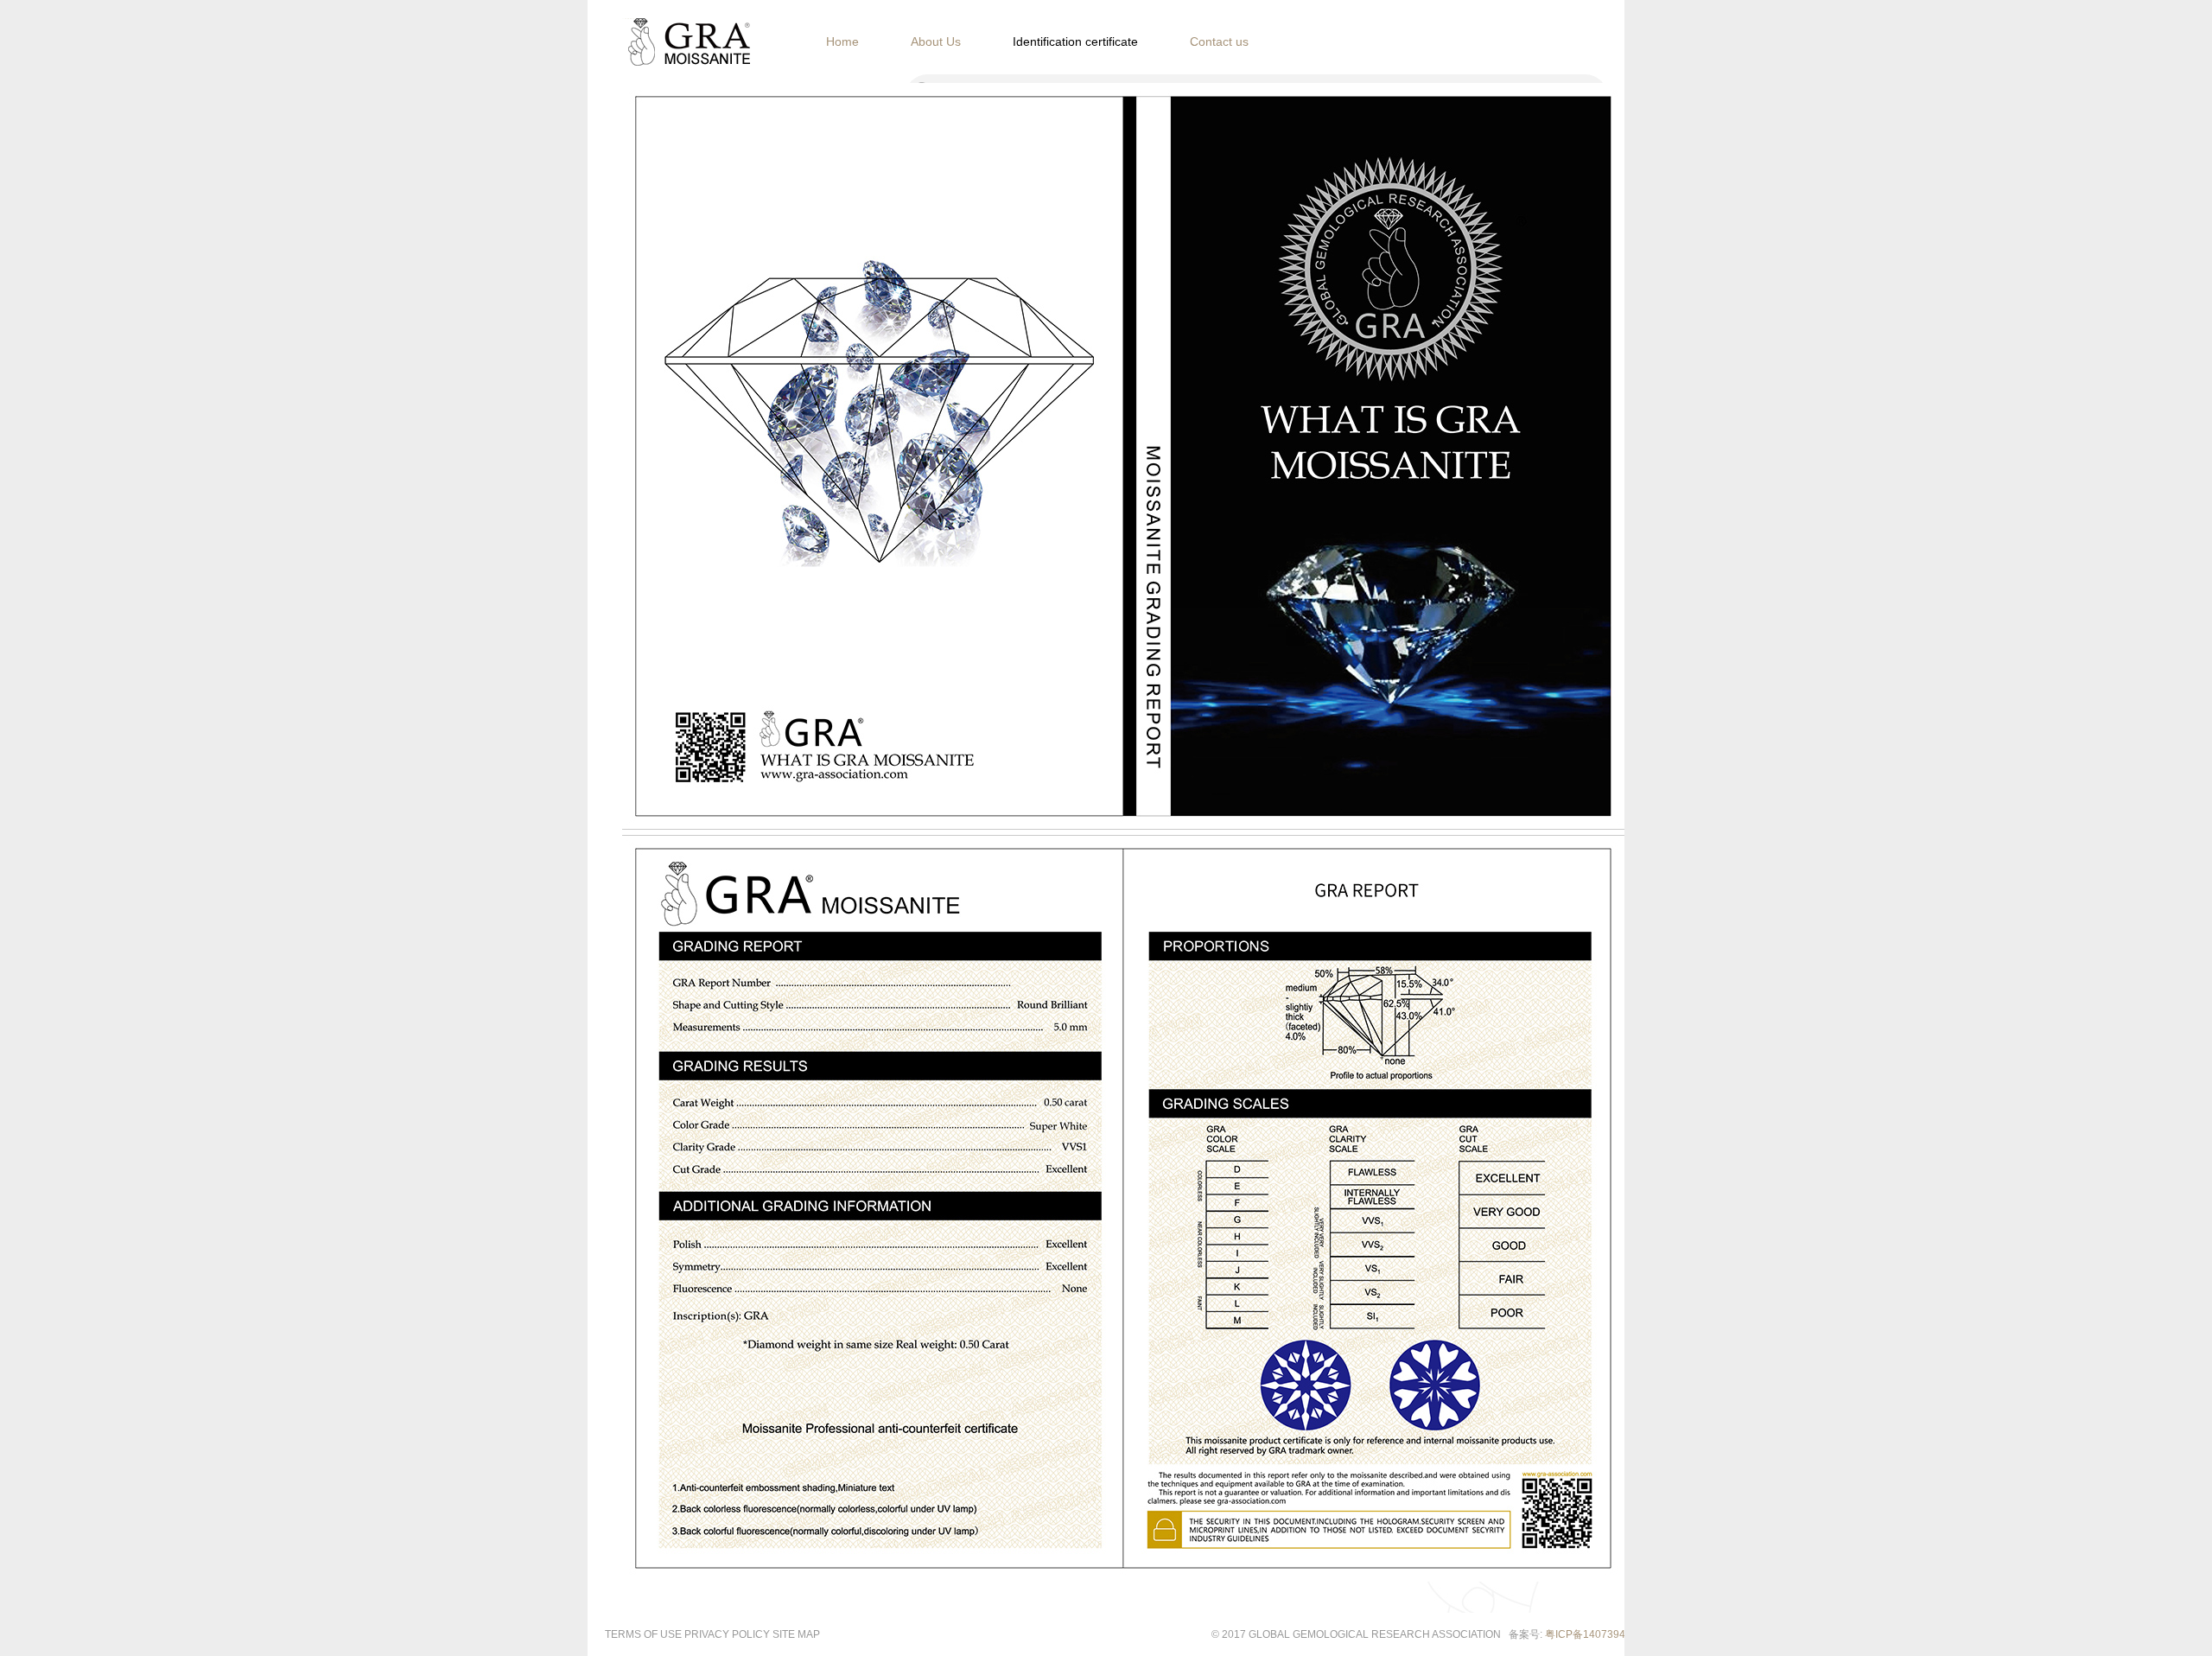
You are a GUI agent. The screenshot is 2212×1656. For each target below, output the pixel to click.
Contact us (1219, 41)
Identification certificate (1075, 41)
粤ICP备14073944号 (1593, 1634)
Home (842, 41)
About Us (936, 41)
